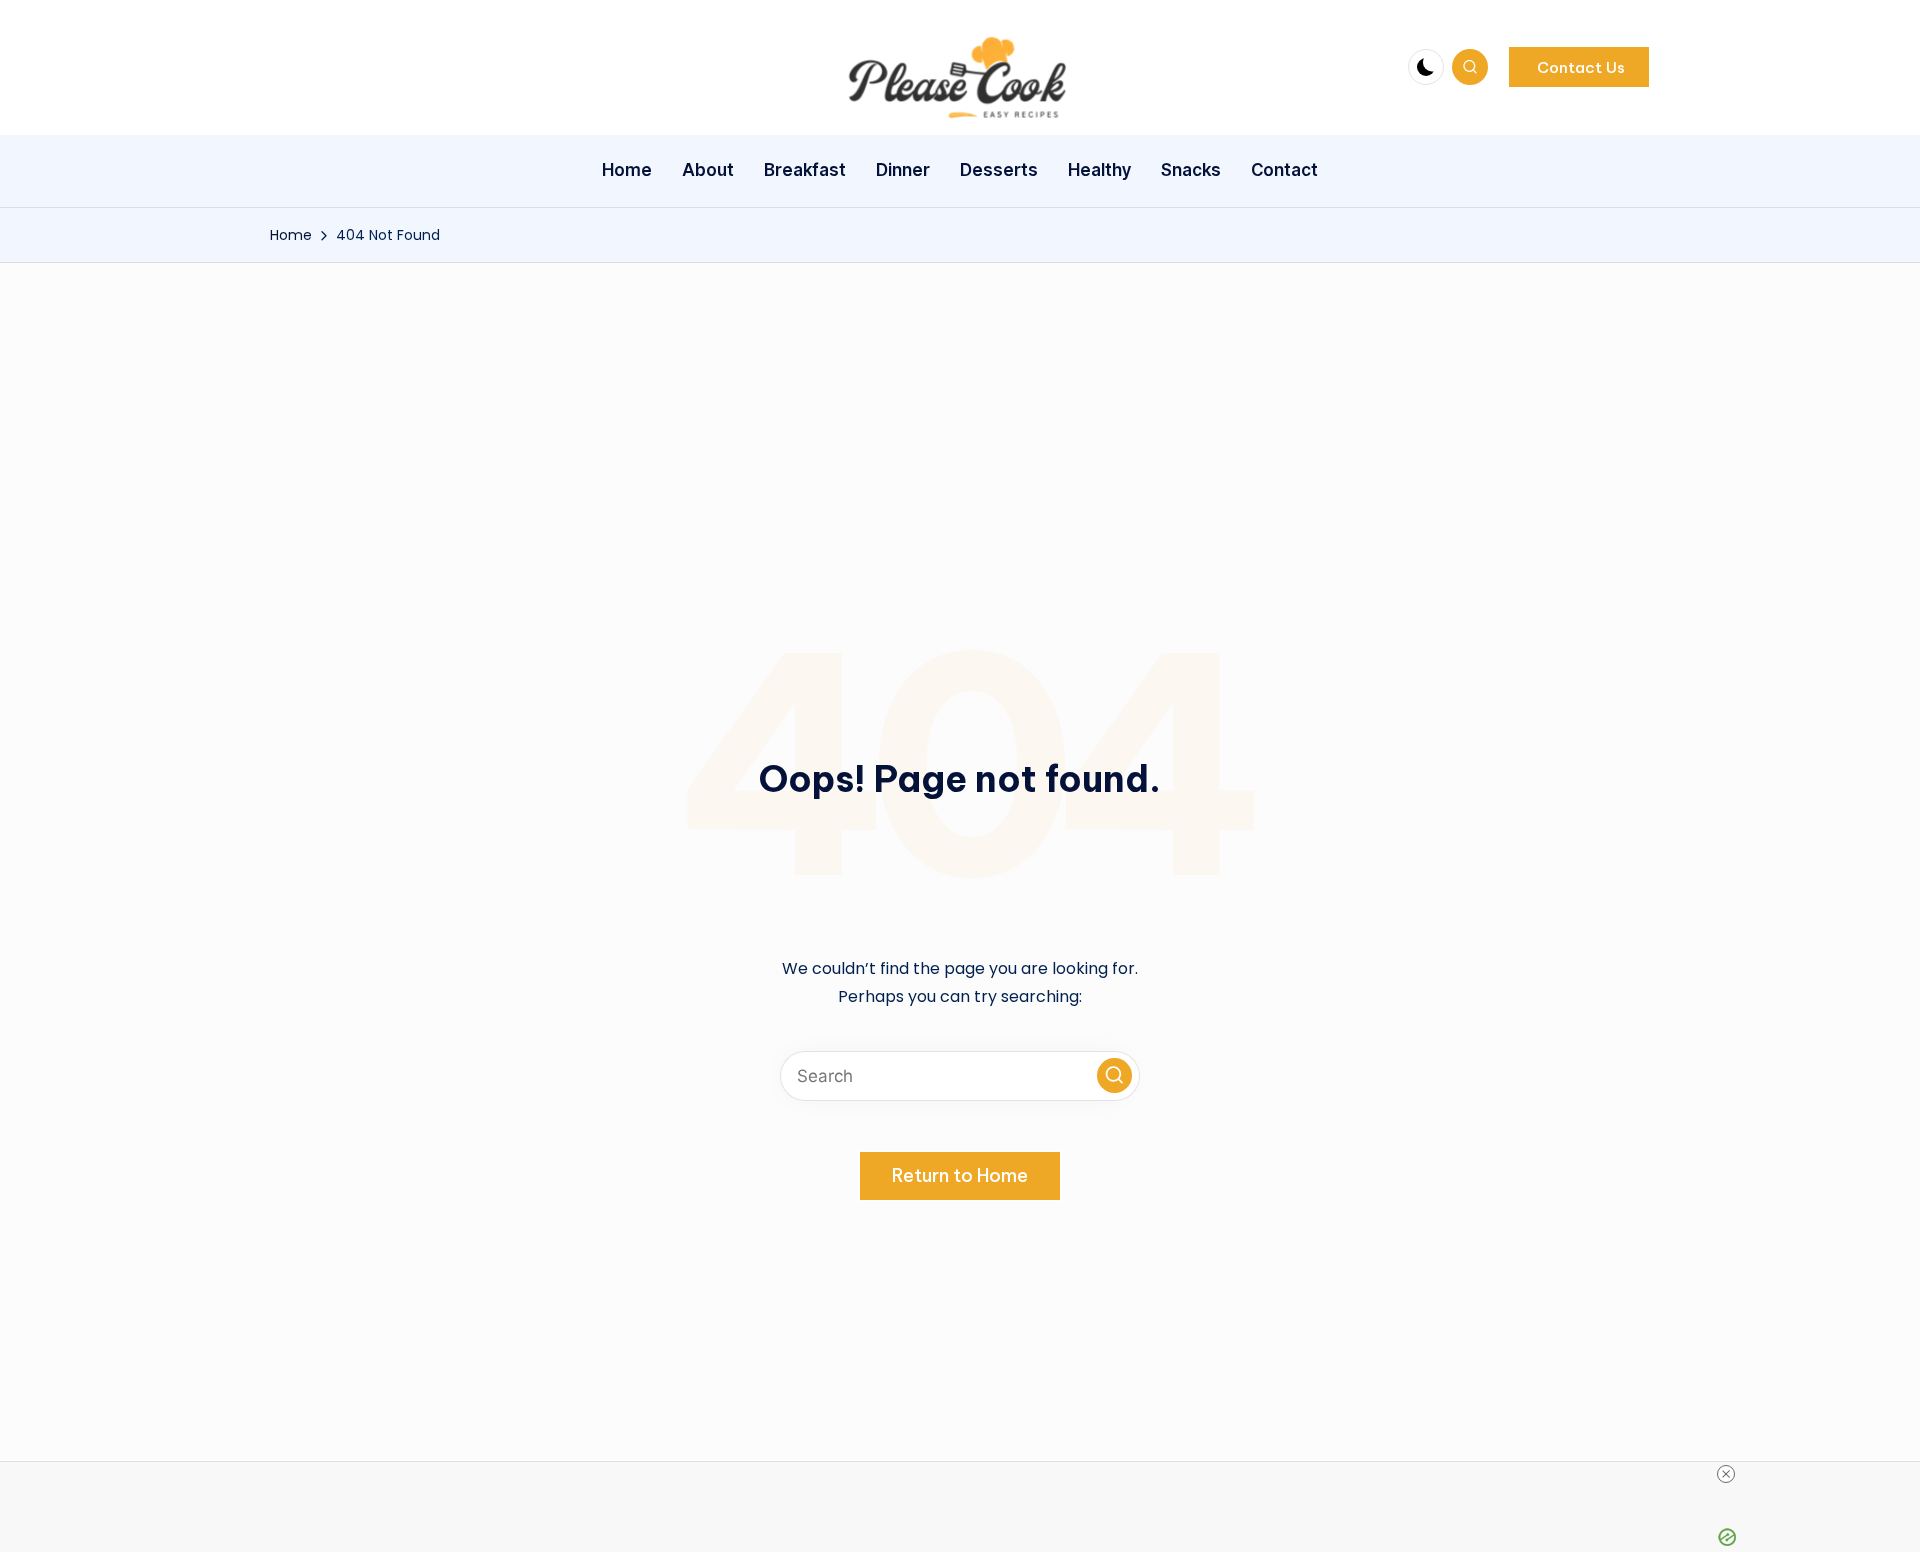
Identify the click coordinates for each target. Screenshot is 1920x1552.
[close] (968, 1474)
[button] (1579, 67)
